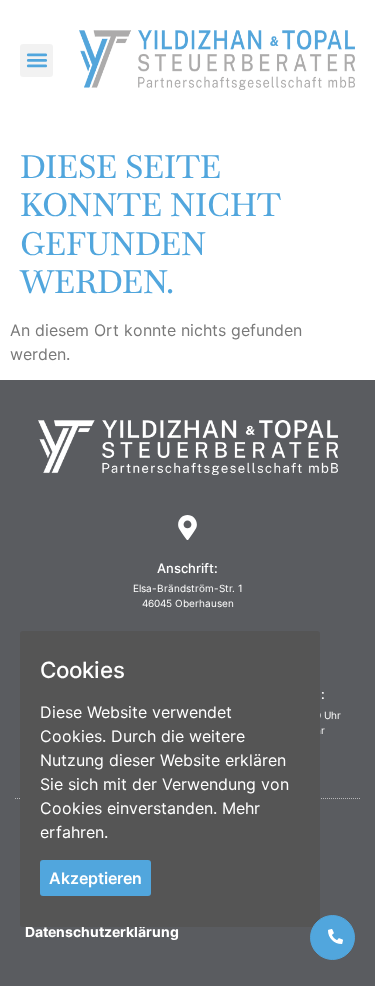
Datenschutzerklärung (102, 931)
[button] (36, 60)
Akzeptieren (95, 878)
